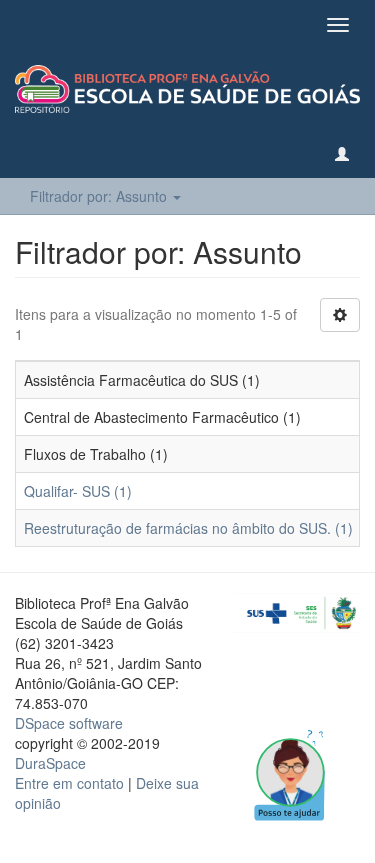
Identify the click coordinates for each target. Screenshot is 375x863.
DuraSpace (50, 763)
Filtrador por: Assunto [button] (100, 196)
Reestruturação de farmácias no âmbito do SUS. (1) (188, 528)
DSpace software (69, 723)
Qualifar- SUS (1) (78, 491)
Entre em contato (69, 783)
